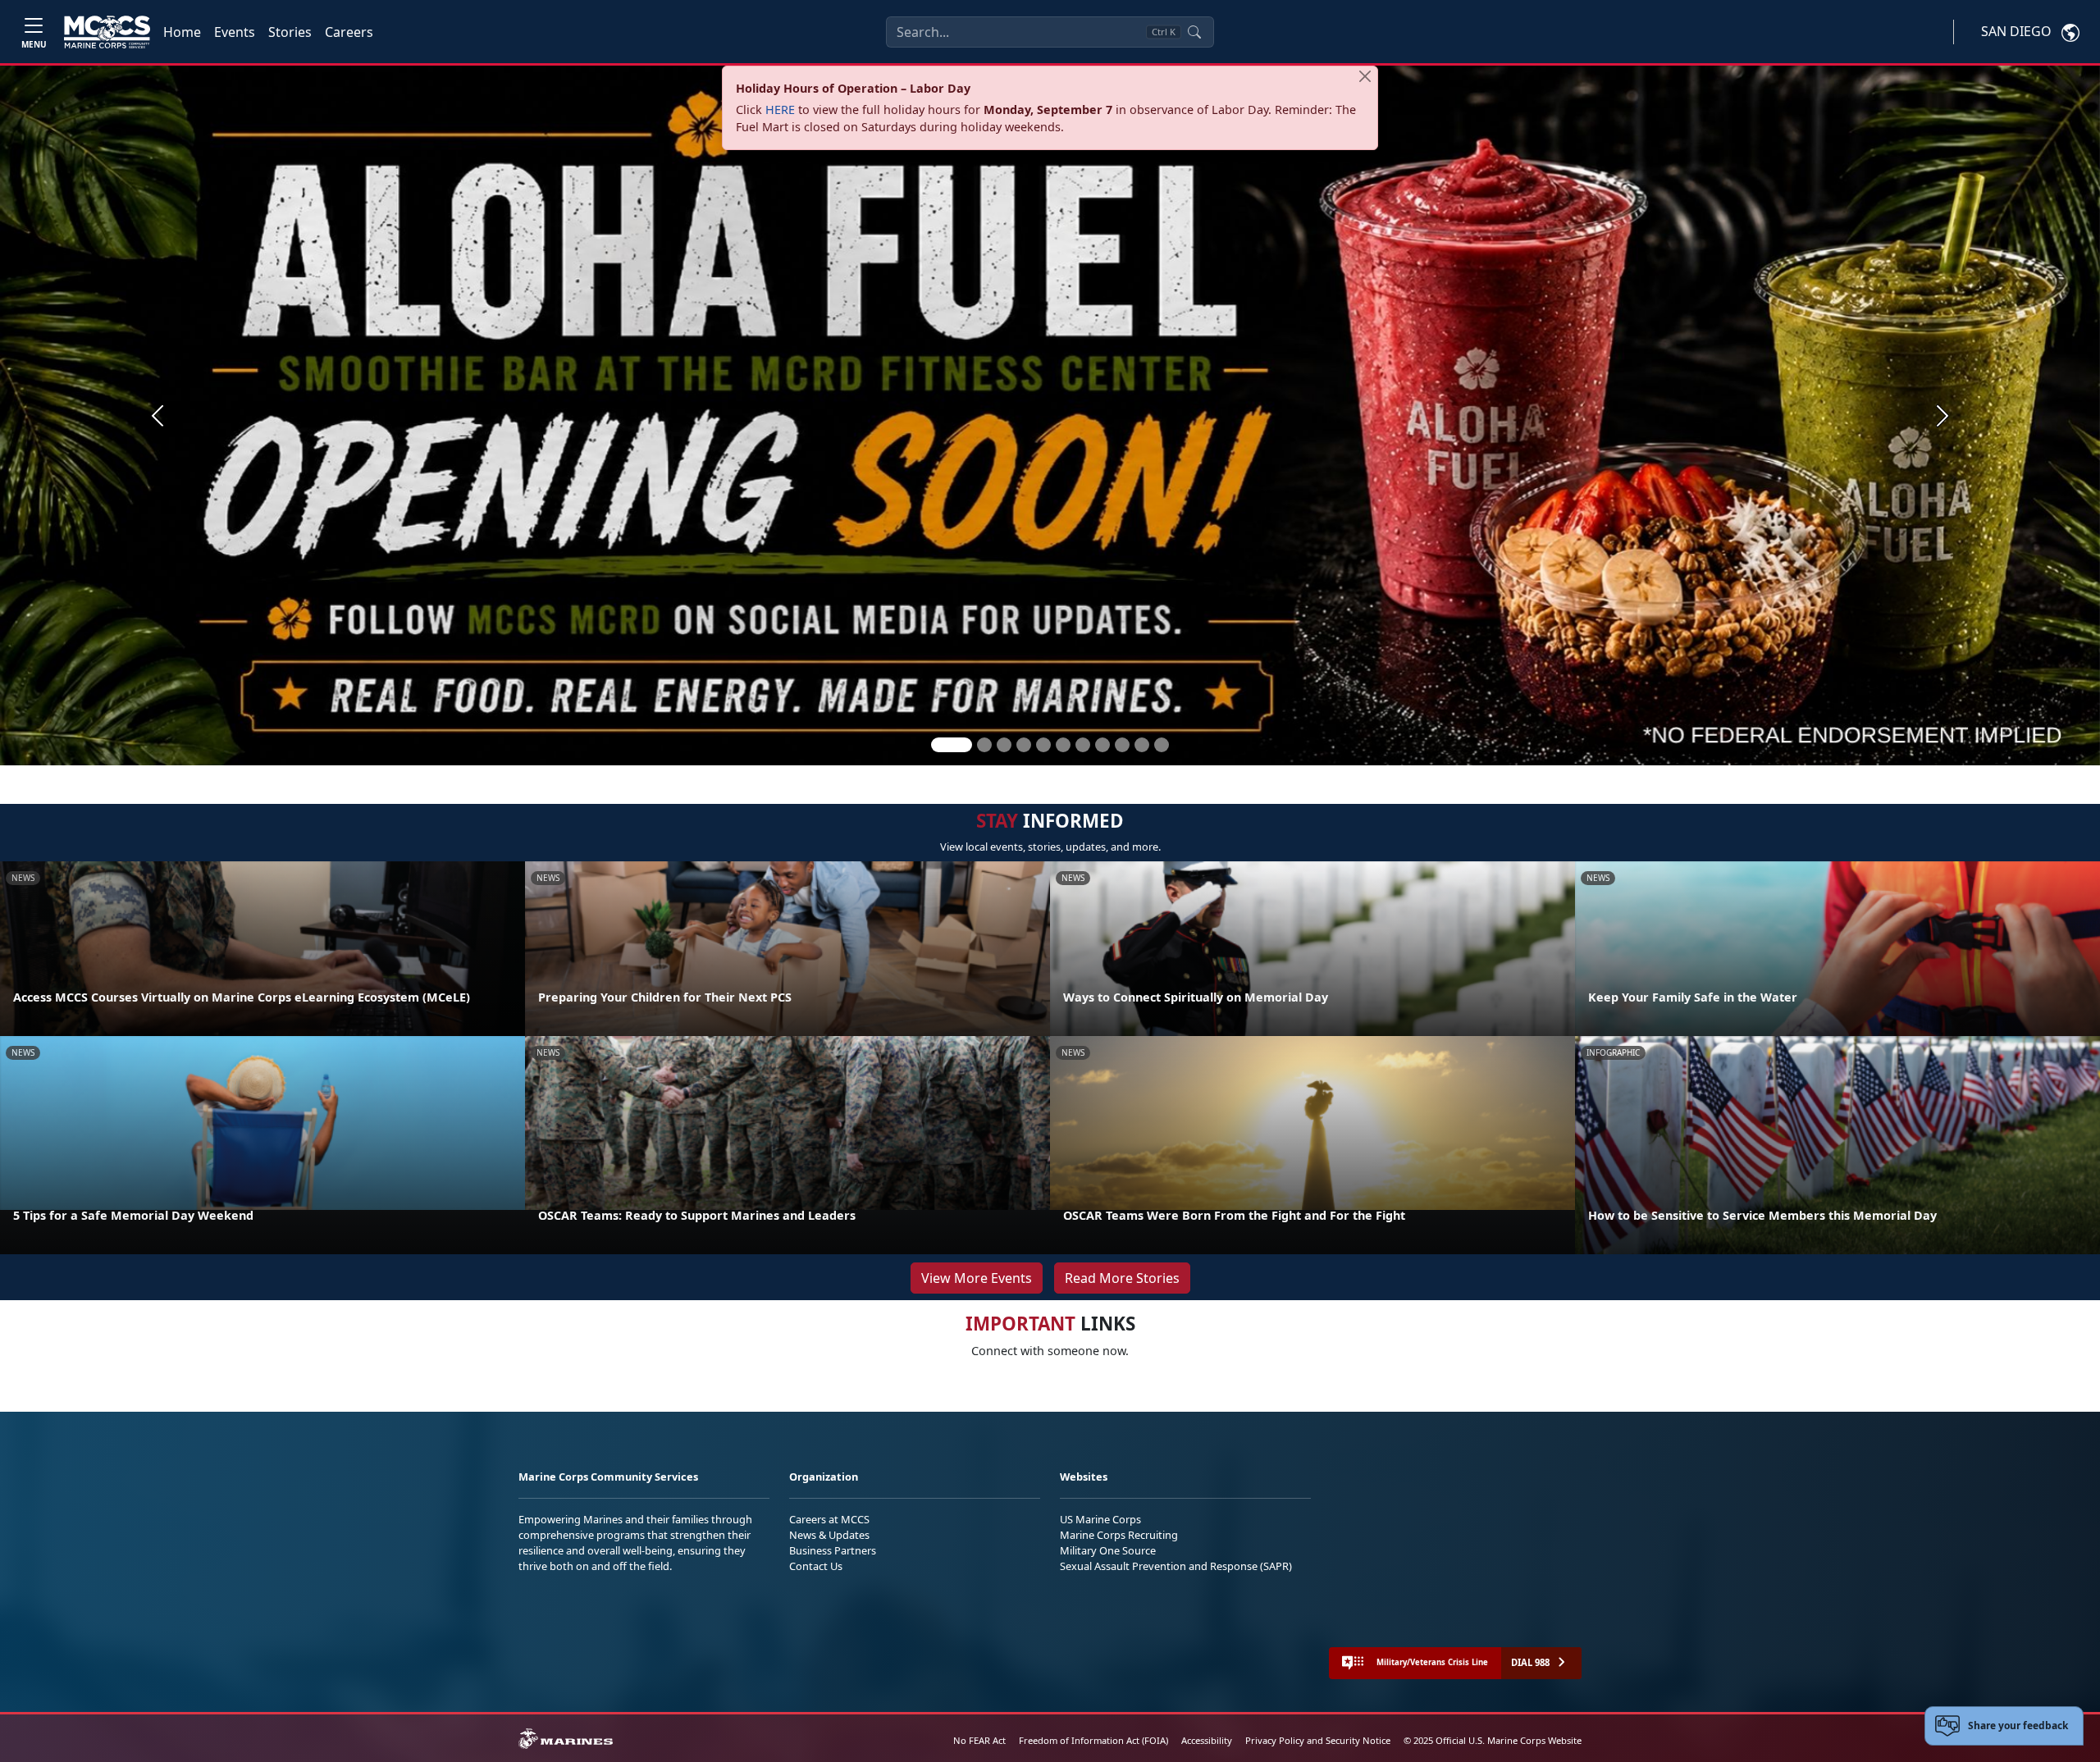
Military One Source (1108, 1550)
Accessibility (1207, 1740)
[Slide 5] (1043, 745)
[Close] (1365, 76)
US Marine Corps (1100, 1519)
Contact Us (816, 1566)
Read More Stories (1122, 1278)
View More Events (977, 1278)
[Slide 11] (1162, 745)
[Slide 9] (1122, 745)
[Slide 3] (1004, 745)
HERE (780, 110)
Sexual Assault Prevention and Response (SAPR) (1176, 1566)
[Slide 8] (1102, 745)
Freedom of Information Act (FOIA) (1093, 1740)
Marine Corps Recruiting (1119, 1535)
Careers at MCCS (829, 1519)
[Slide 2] (984, 745)
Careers (349, 32)
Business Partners (833, 1550)
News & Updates (829, 1535)
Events (235, 32)
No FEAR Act (979, 1740)
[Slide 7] (1083, 745)
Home (182, 32)
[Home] (107, 32)
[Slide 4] (1024, 745)
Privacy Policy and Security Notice (1318, 1740)
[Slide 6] (1063, 745)
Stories (290, 32)
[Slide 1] (952, 745)
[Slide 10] (1142, 745)
